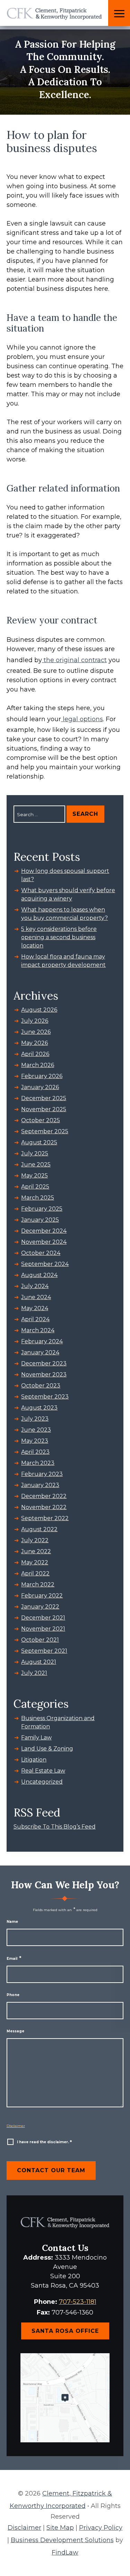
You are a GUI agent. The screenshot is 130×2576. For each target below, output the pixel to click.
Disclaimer (16, 2126)
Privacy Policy (101, 2528)
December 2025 (44, 1098)
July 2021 (34, 1673)
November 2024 (44, 1242)
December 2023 (44, 1363)
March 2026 (38, 1065)
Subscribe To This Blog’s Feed (55, 1827)
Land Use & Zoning (47, 1749)
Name (12, 1922)
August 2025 (39, 1142)
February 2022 (42, 1596)
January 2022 (40, 1607)
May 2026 (34, 1043)
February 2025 (42, 1209)
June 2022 (36, 1551)
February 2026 (42, 1076)
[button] (119, 14)
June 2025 (36, 1165)
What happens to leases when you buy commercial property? (64, 914)
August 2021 (39, 1662)
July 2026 (35, 1021)
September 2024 (45, 1264)
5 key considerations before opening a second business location (59, 937)
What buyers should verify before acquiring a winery (68, 894)
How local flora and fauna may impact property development (63, 961)
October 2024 (41, 1253)
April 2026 (35, 1054)
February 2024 (42, 1341)
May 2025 (34, 1176)
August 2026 (39, 1010)
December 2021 (43, 1618)
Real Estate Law (43, 1771)
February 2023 (42, 1474)
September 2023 (45, 1397)
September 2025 (45, 1131)
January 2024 (40, 1352)
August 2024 (39, 1275)
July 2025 (35, 1153)
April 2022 (35, 1573)
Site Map (60, 2528)
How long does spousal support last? (65, 875)
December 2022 (44, 1496)
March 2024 (38, 1330)
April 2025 (35, 1187)
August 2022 (39, 1529)
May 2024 (35, 1308)
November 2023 (44, 1375)
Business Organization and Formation (58, 1722)
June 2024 (36, 1297)
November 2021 (43, 1629)
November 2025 (44, 1109)
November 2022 (44, 1507)
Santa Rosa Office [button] (65, 2331)
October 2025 (41, 1120)
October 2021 (40, 1640)
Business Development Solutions (62, 2540)
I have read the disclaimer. (44, 2142)
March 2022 (38, 1585)
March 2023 (38, 1463)
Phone (13, 1995)
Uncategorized (42, 1782)
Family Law (36, 1738)
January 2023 (40, 1485)
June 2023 (36, 1430)
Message (15, 2031)
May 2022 (35, 1562)
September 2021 (44, 1651)
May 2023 (35, 1441)
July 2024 (35, 1286)
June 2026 (36, 1032)
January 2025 (40, 1220)
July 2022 (35, 1540)
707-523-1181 (78, 2302)
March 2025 (38, 1198)
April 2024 (35, 1319)
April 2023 (35, 1452)
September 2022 (45, 1518)
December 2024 (44, 1231)
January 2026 (40, 1087)
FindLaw (65, 2553)
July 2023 (35, 1419)
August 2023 (39, 1408)
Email (14, 1959)
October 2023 (41, 1386)
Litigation (34, 1760)
